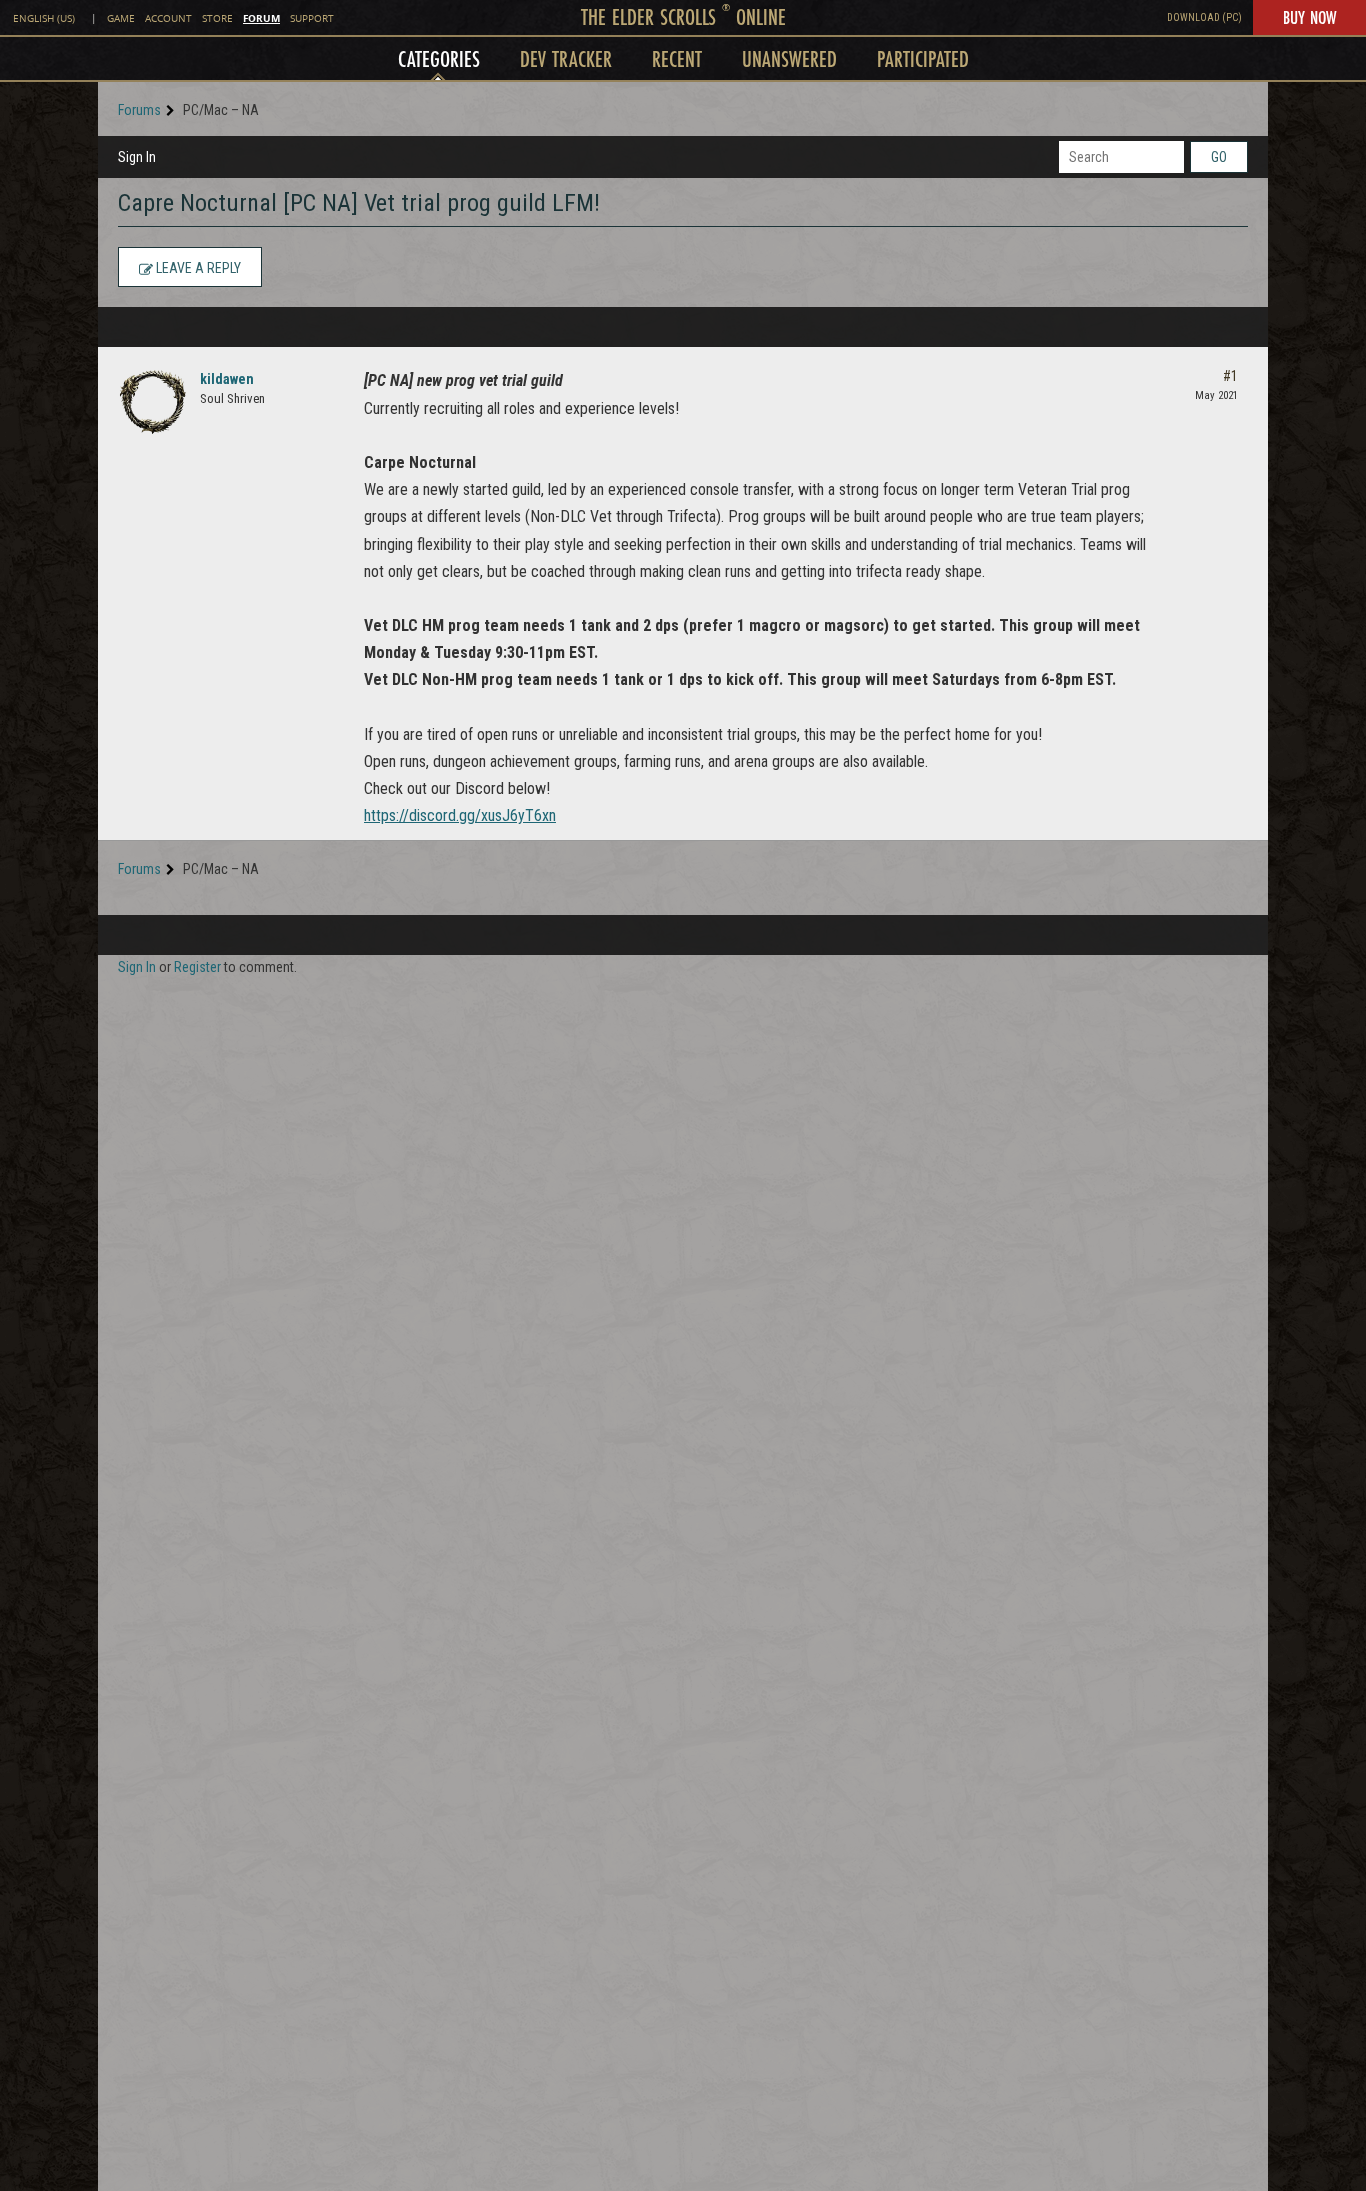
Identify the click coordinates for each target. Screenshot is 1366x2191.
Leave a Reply (197, 268)
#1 (1230, 376)
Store (217, 18)
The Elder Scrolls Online (683, 16)
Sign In (137, 157)
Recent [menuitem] (677, 58)
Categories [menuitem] (439, 58)
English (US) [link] (44, 18)
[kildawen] (153, 402)
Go (1219, 157)
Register (197, 967)
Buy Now (1309, 17)
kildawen (227, 379)
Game (121, 18)
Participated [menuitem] (923, 58)
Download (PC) (1204, 17)
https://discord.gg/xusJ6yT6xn (460, 815)
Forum (261, 18)
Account (168, 18)
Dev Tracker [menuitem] (566, 58)
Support (312, 18)
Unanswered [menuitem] (789, 58)
